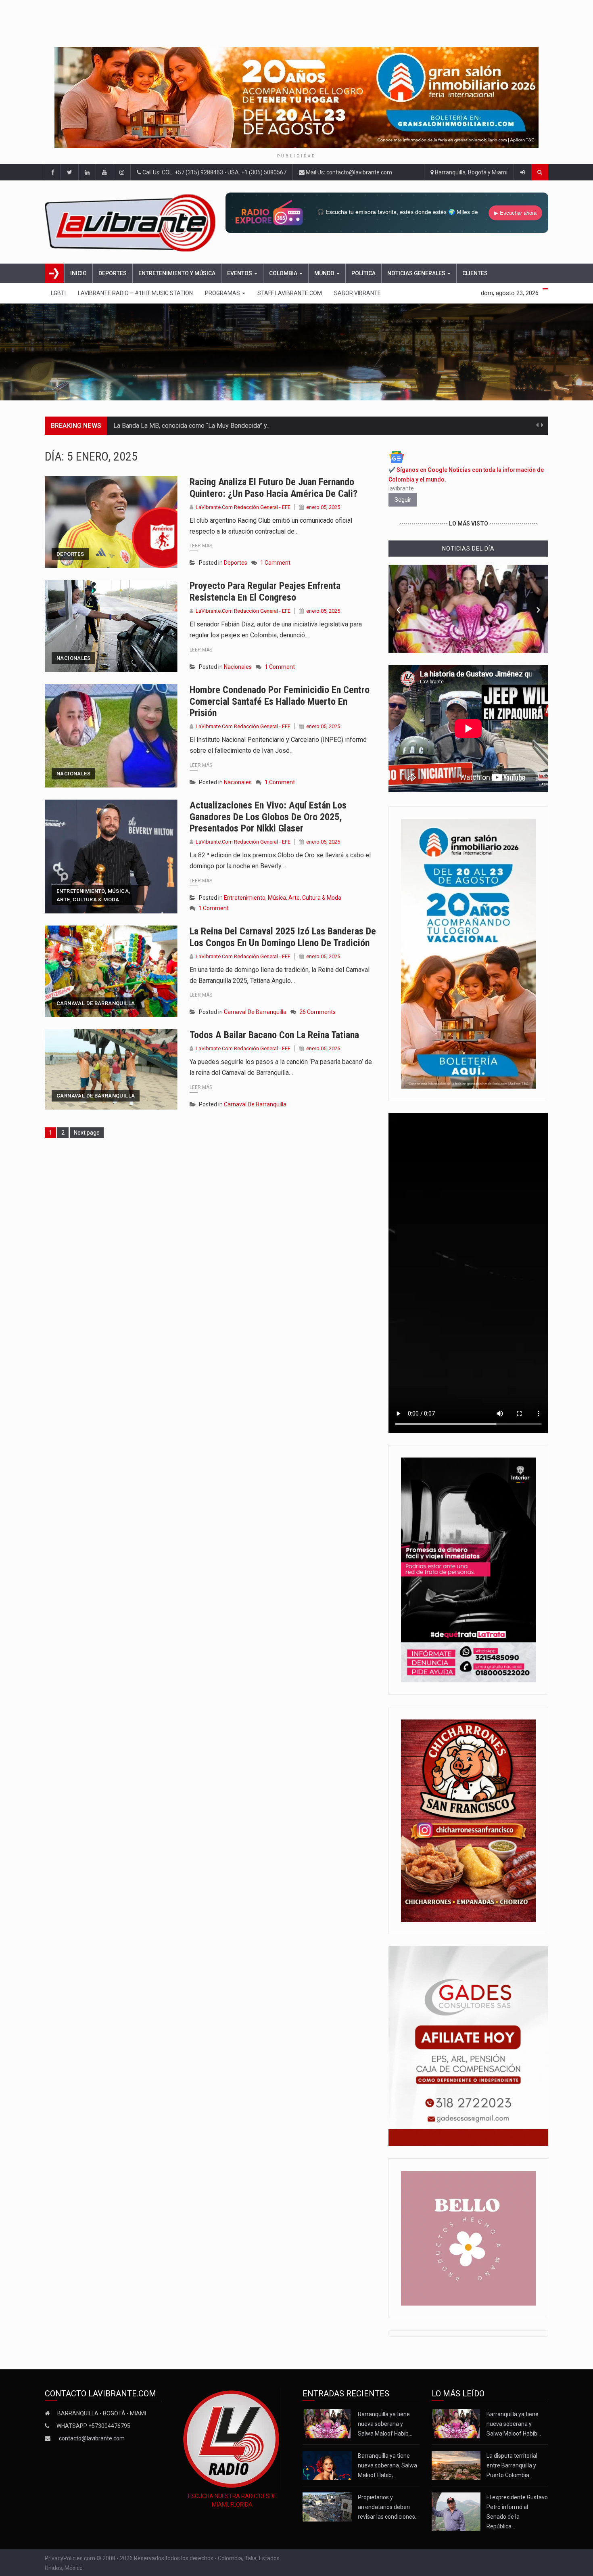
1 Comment (275, 563)
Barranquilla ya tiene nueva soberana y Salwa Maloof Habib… (385, 2424)
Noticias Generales (417, 273)
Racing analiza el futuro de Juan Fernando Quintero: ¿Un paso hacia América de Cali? (274, 488)
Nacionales (73, 658)
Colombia (284, 273)
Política (363, 273)
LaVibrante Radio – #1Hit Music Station (135, 293)
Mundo (325, 273)
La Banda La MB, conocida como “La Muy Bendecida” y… (192, 426)
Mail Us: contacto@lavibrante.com (348, 172)
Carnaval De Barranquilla (96, 1003)
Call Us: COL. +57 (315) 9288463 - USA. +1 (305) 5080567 (214, 172)
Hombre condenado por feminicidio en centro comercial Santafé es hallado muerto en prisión (280, 702)
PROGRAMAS (223, 293)
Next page (87, 1133)
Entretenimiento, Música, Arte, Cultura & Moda (93, 895)
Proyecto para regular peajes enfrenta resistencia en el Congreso (265, 592)
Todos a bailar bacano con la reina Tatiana (274, 1035)
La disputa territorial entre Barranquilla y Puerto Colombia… (512, 2465)
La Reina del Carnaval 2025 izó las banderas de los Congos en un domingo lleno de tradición (283, 937)
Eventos (240, 273)
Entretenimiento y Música (177, 273)
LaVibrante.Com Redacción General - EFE (243, 507)
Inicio (78, 273)
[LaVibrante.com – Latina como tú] (133, 222)
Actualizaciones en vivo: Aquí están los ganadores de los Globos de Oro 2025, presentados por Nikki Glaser (268, 817)
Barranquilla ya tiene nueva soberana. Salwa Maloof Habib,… (387, 2465)
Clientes (475, 273)
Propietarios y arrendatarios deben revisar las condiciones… (388, 2507)
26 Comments (317, 1012)
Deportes (113, 273)
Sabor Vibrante (357, 293)
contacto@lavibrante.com (92, 2438)
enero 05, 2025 (323, 507)
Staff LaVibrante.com (290, 293)
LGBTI (58, 293)
